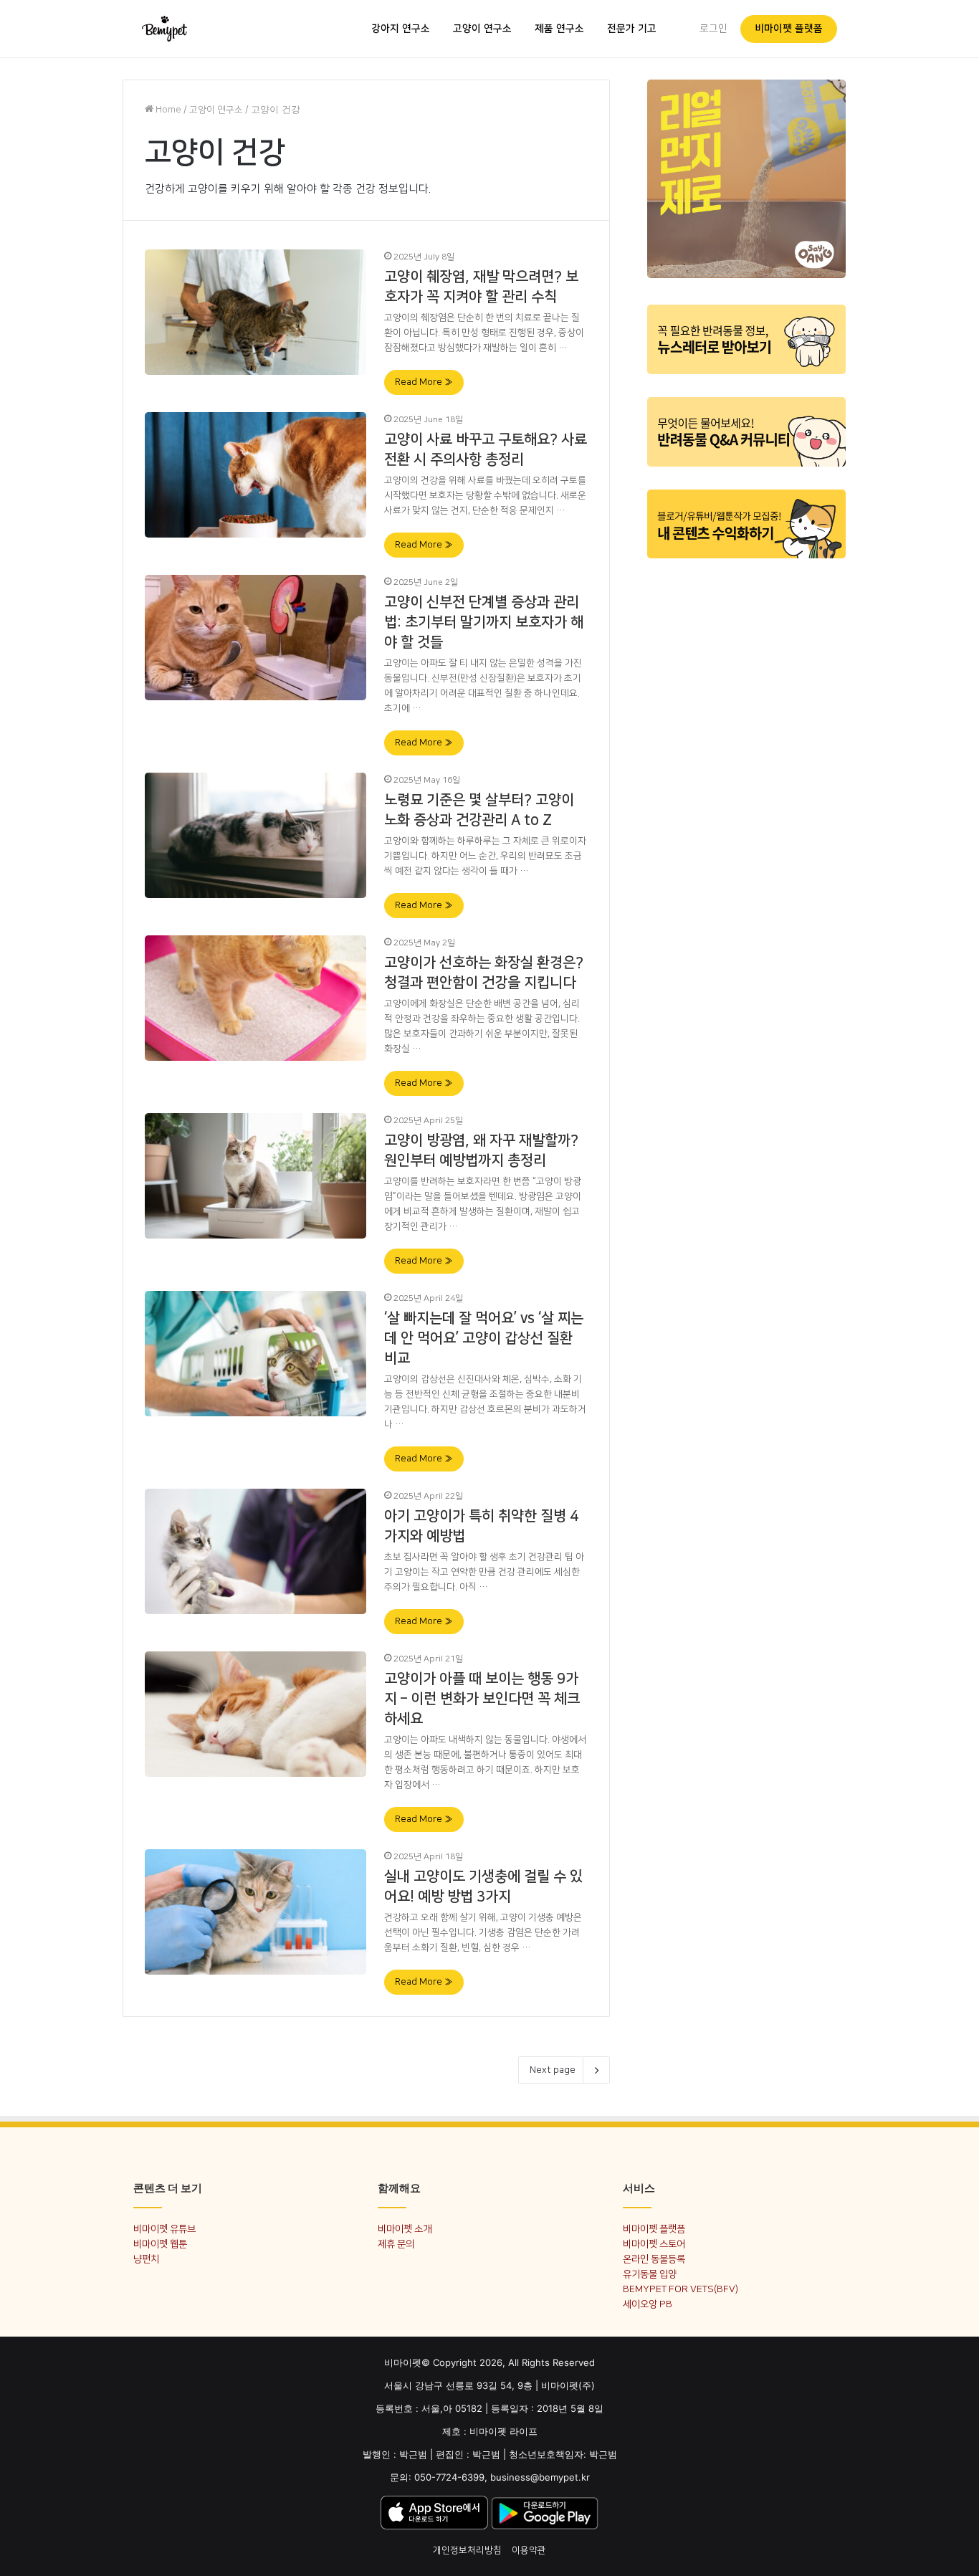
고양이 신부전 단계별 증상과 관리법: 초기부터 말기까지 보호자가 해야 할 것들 (484, 622)
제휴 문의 (396, 2244)
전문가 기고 (632, 29)
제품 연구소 (559, 29)
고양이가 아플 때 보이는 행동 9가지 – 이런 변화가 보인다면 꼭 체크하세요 (482, 1699)
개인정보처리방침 (467, 2550)
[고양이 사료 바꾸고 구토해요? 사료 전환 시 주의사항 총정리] (256, 474)
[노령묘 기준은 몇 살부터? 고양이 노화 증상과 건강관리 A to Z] (256, 835)
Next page (553, 2070)
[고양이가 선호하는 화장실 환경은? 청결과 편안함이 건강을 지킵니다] (256, 998)
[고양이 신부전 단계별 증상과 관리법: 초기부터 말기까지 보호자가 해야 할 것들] (256, 637)
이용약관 (529, 2550)
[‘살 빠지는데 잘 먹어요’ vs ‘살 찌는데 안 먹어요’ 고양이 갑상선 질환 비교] (256, 1353)
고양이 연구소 (482, 29)
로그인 (713, 29)
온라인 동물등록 (654, 2259)
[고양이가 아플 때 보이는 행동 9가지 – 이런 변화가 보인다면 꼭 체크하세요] (256, 1714)
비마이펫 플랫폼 (789, 29)
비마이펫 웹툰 (160, 2244)
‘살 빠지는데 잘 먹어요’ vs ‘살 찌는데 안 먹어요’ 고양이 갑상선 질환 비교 (484, 1338)
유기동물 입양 (650, 2274)
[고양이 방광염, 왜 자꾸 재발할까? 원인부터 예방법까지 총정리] (256, 1175)
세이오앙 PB (648, 2304)
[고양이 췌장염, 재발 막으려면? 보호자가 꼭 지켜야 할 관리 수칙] (256, 312)
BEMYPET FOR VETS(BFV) (680, 2289)
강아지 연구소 (401, 29)
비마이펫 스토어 (654, 2244)
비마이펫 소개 (405, 2229)
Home (167, 110)
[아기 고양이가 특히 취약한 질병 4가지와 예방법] (256, 1551)
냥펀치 (146, 2259)
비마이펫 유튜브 (164, 2229)
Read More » (424, 382)
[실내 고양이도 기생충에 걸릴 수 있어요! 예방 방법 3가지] (256, 1912)
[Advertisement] (746, 787)
